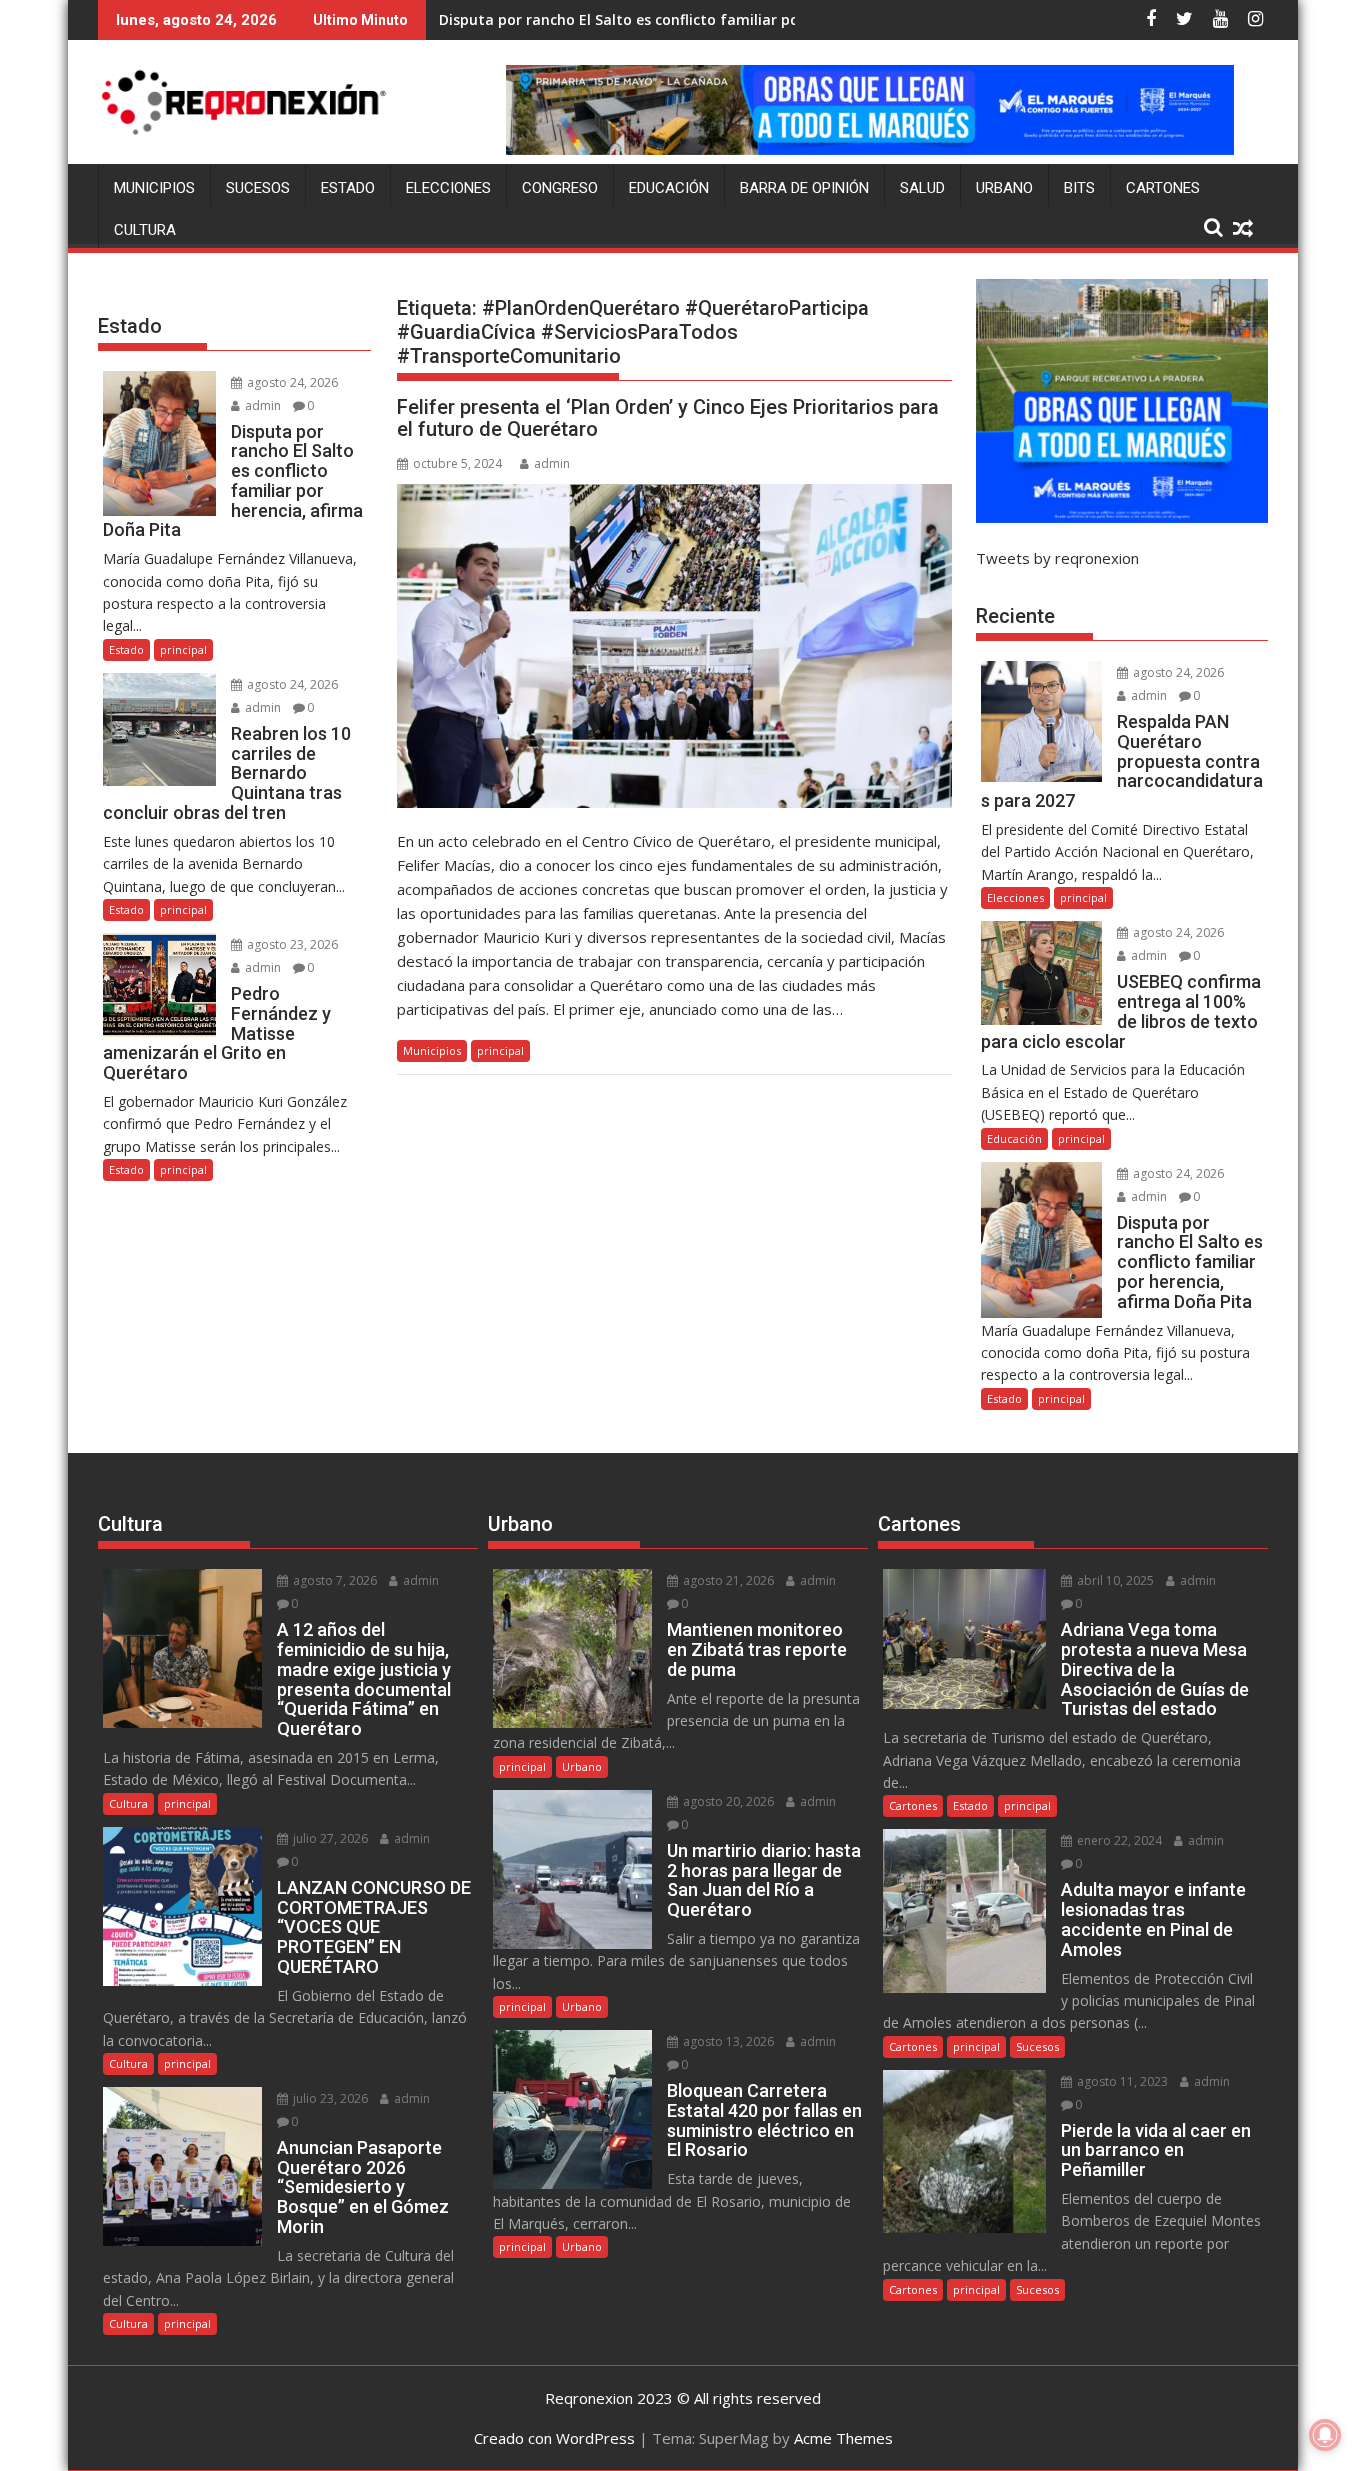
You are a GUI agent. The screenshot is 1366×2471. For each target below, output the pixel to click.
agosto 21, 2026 (727, 1580)
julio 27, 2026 (329, 1838)
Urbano (1004, 188)
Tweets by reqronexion (1057, 558)
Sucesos (258, 188)
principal (500, 1050)
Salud (922, 188)
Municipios (154, 188)
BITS (1079, 188)
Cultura (145, 230)
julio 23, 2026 (329, 2098)
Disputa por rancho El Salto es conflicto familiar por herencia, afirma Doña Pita (718, 19)
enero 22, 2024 (1118, 1840)
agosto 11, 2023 (1121, 2081)
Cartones (1163, 188)
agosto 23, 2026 (291, 944)
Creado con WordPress (554, 2438)
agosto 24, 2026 (291, 382)
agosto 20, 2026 (727, 1801)
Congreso (560, 188)
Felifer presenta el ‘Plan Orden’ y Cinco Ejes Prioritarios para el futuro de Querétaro (668, 418)
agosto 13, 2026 (727, 2041)
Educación (669, 188)
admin (552, 463)
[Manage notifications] (1325, 2435)
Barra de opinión (804, 188)
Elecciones (448, 188)
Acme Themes (843, 2438)
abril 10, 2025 (1114, 1580)
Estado (348, 188)
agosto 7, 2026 (333, 1580)
